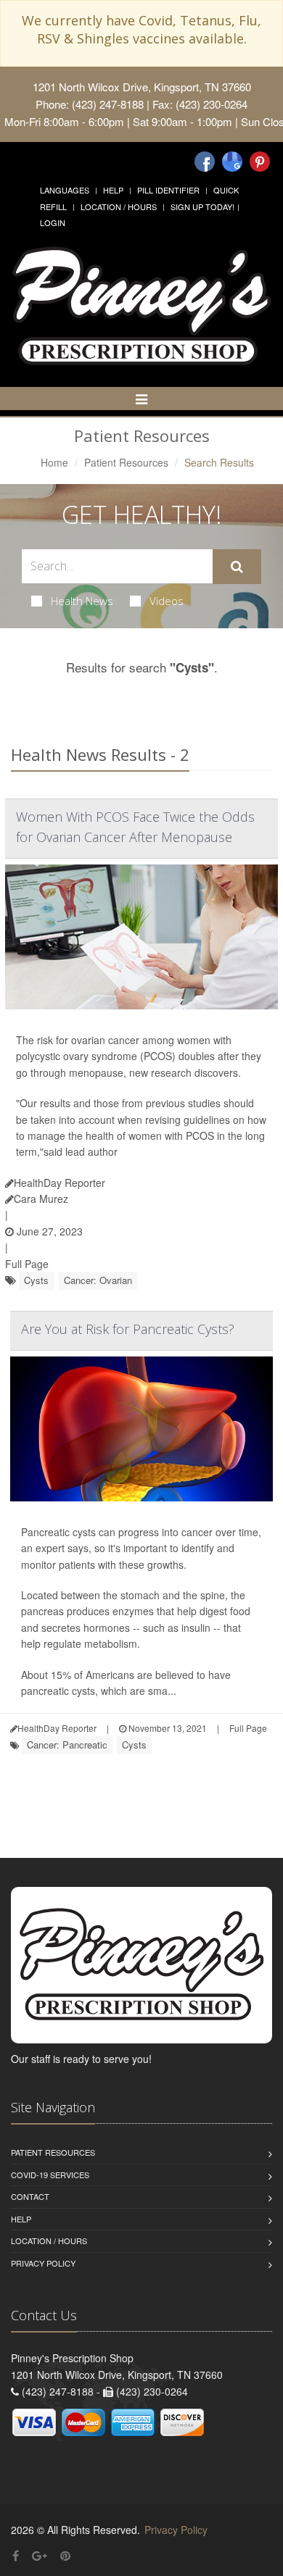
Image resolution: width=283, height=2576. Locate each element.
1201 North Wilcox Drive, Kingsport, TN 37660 (142, 87)
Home (54, 462)
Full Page (27, 1264)
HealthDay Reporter (60, 1183)
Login (53, 222)
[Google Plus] (40, 2555)
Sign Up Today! (202, 207)
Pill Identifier (168, 190)
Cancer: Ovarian (98, 1280)
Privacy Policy (43, 2263)
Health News (82, 601)
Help (113, 190)
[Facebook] (205, 162)
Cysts (36, 1280)
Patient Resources (126, 462)
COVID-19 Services (50, 2175)
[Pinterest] (260, 162)
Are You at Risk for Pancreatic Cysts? (128, 1329)
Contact (30, 2196)
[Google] (232, 162)
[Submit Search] (237, 567)
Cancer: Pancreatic (67, 1745)
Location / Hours (119, 207)
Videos (167, 601)
